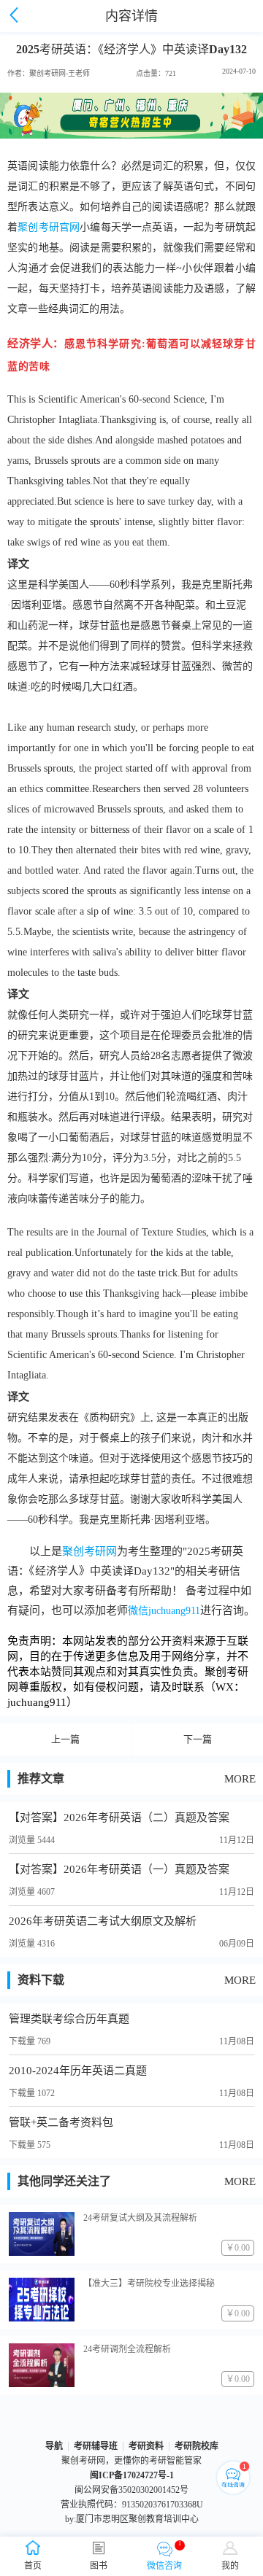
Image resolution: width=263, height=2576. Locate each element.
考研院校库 (197, 2446)
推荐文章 (41, 1778)
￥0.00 (238, 2248)
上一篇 (65, 1739)
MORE (240, 1779)
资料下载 (41, 1980)
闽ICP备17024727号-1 (132, 2475)
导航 (54, 2446)
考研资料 (146, 2446)
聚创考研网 (89, 1551)
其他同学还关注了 (64, 2181)
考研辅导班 (96, 2446)
